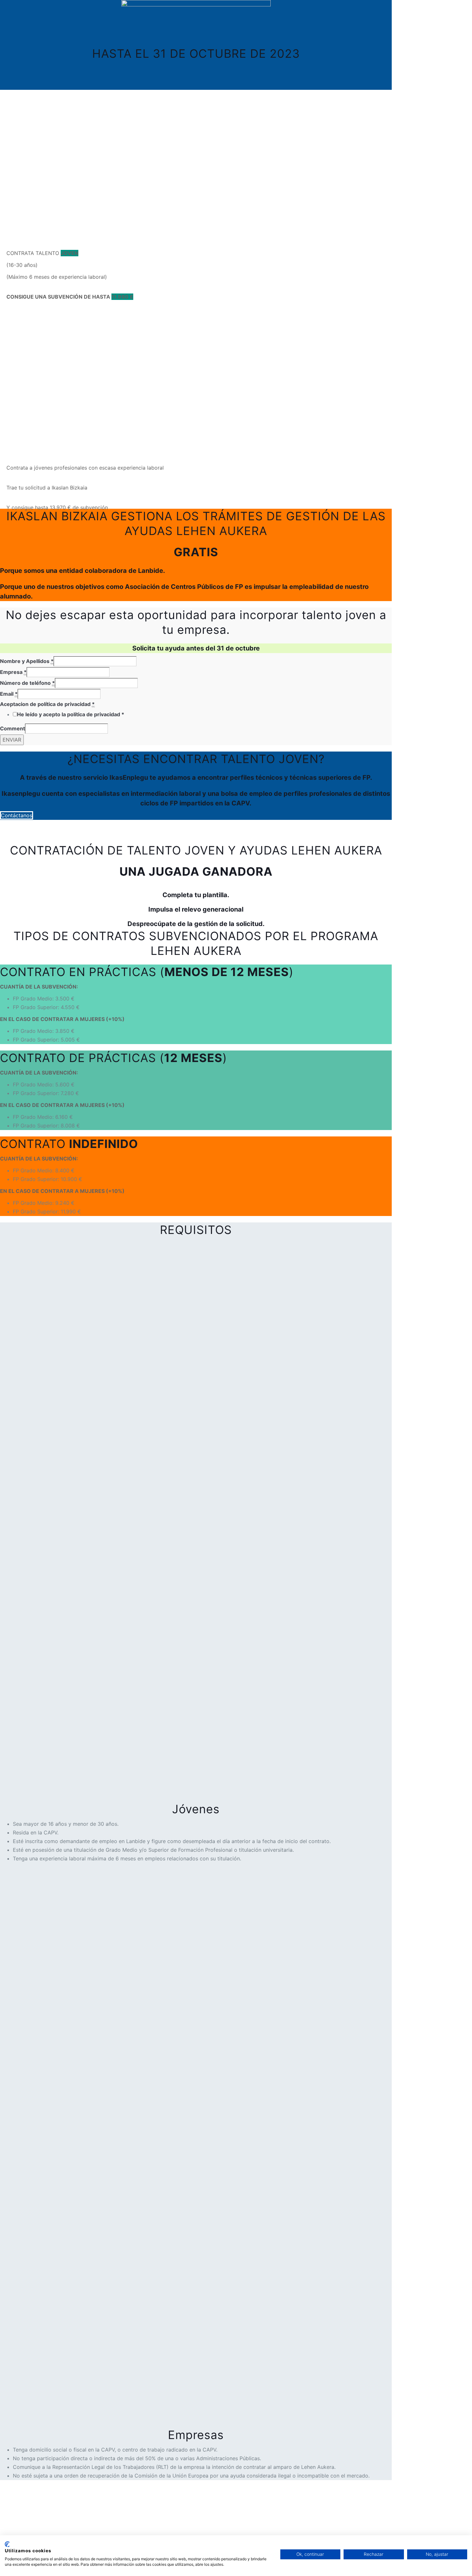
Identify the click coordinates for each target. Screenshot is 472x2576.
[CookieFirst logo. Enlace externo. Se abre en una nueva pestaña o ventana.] (7, 2544)
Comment (13, 728)
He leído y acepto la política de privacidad (71, 714)
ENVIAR (12, 740)
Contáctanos (17, 815)
